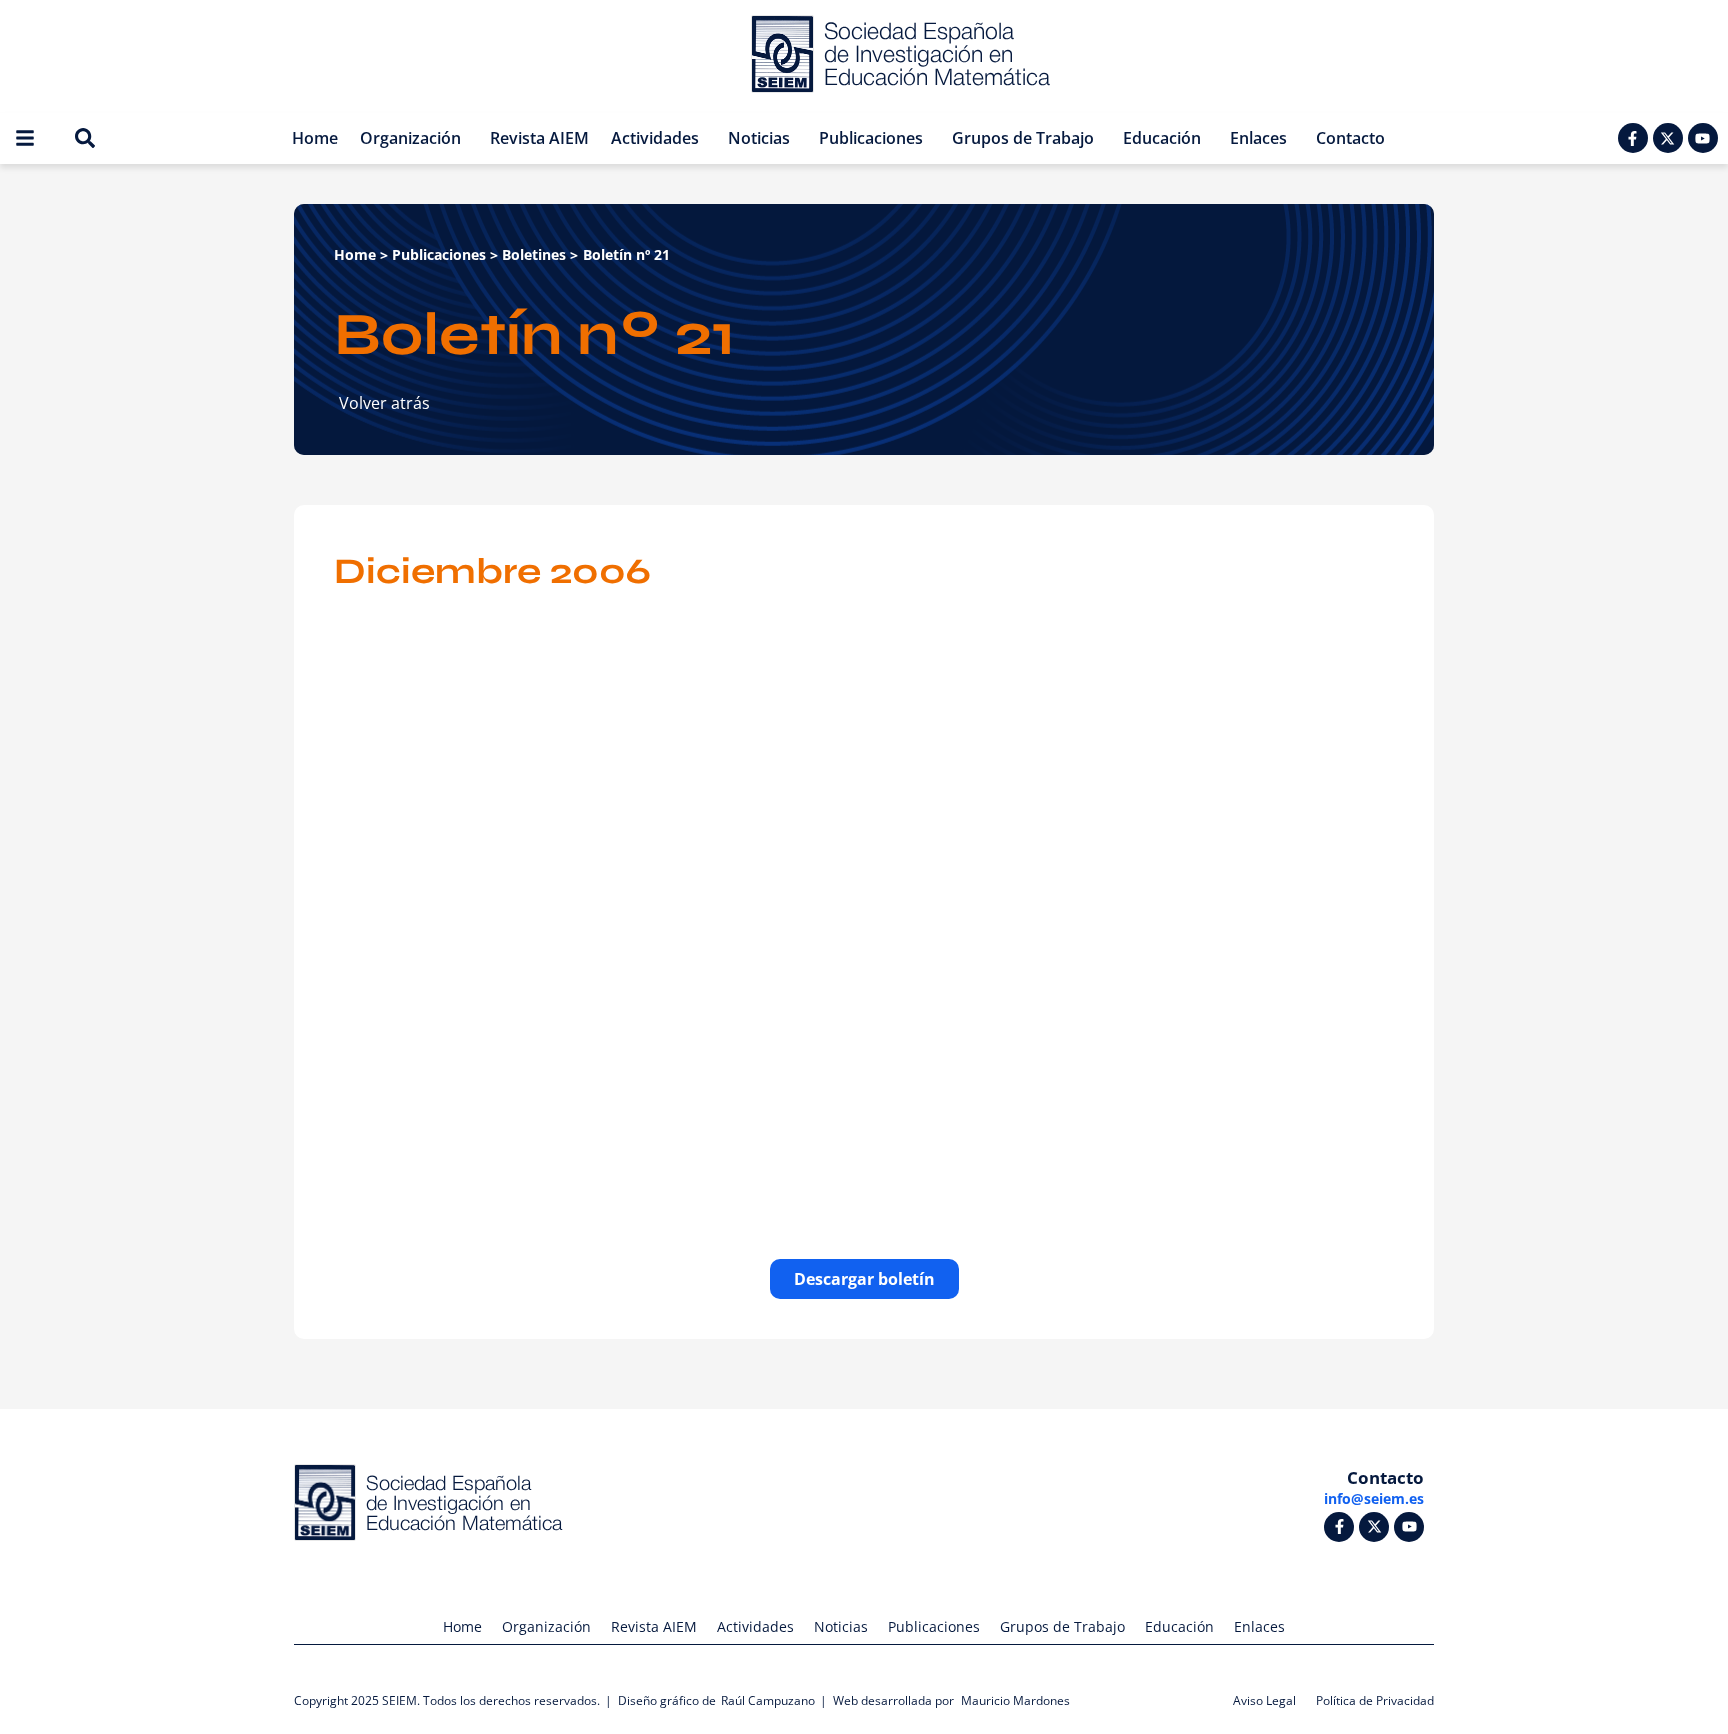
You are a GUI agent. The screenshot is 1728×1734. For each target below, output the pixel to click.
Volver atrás (384, 403)
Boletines (534, 254)
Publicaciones (439, 254)
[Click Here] (25, 138)
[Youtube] (1703, 138)
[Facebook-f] (1633, 138)
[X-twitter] (1668, 138)
